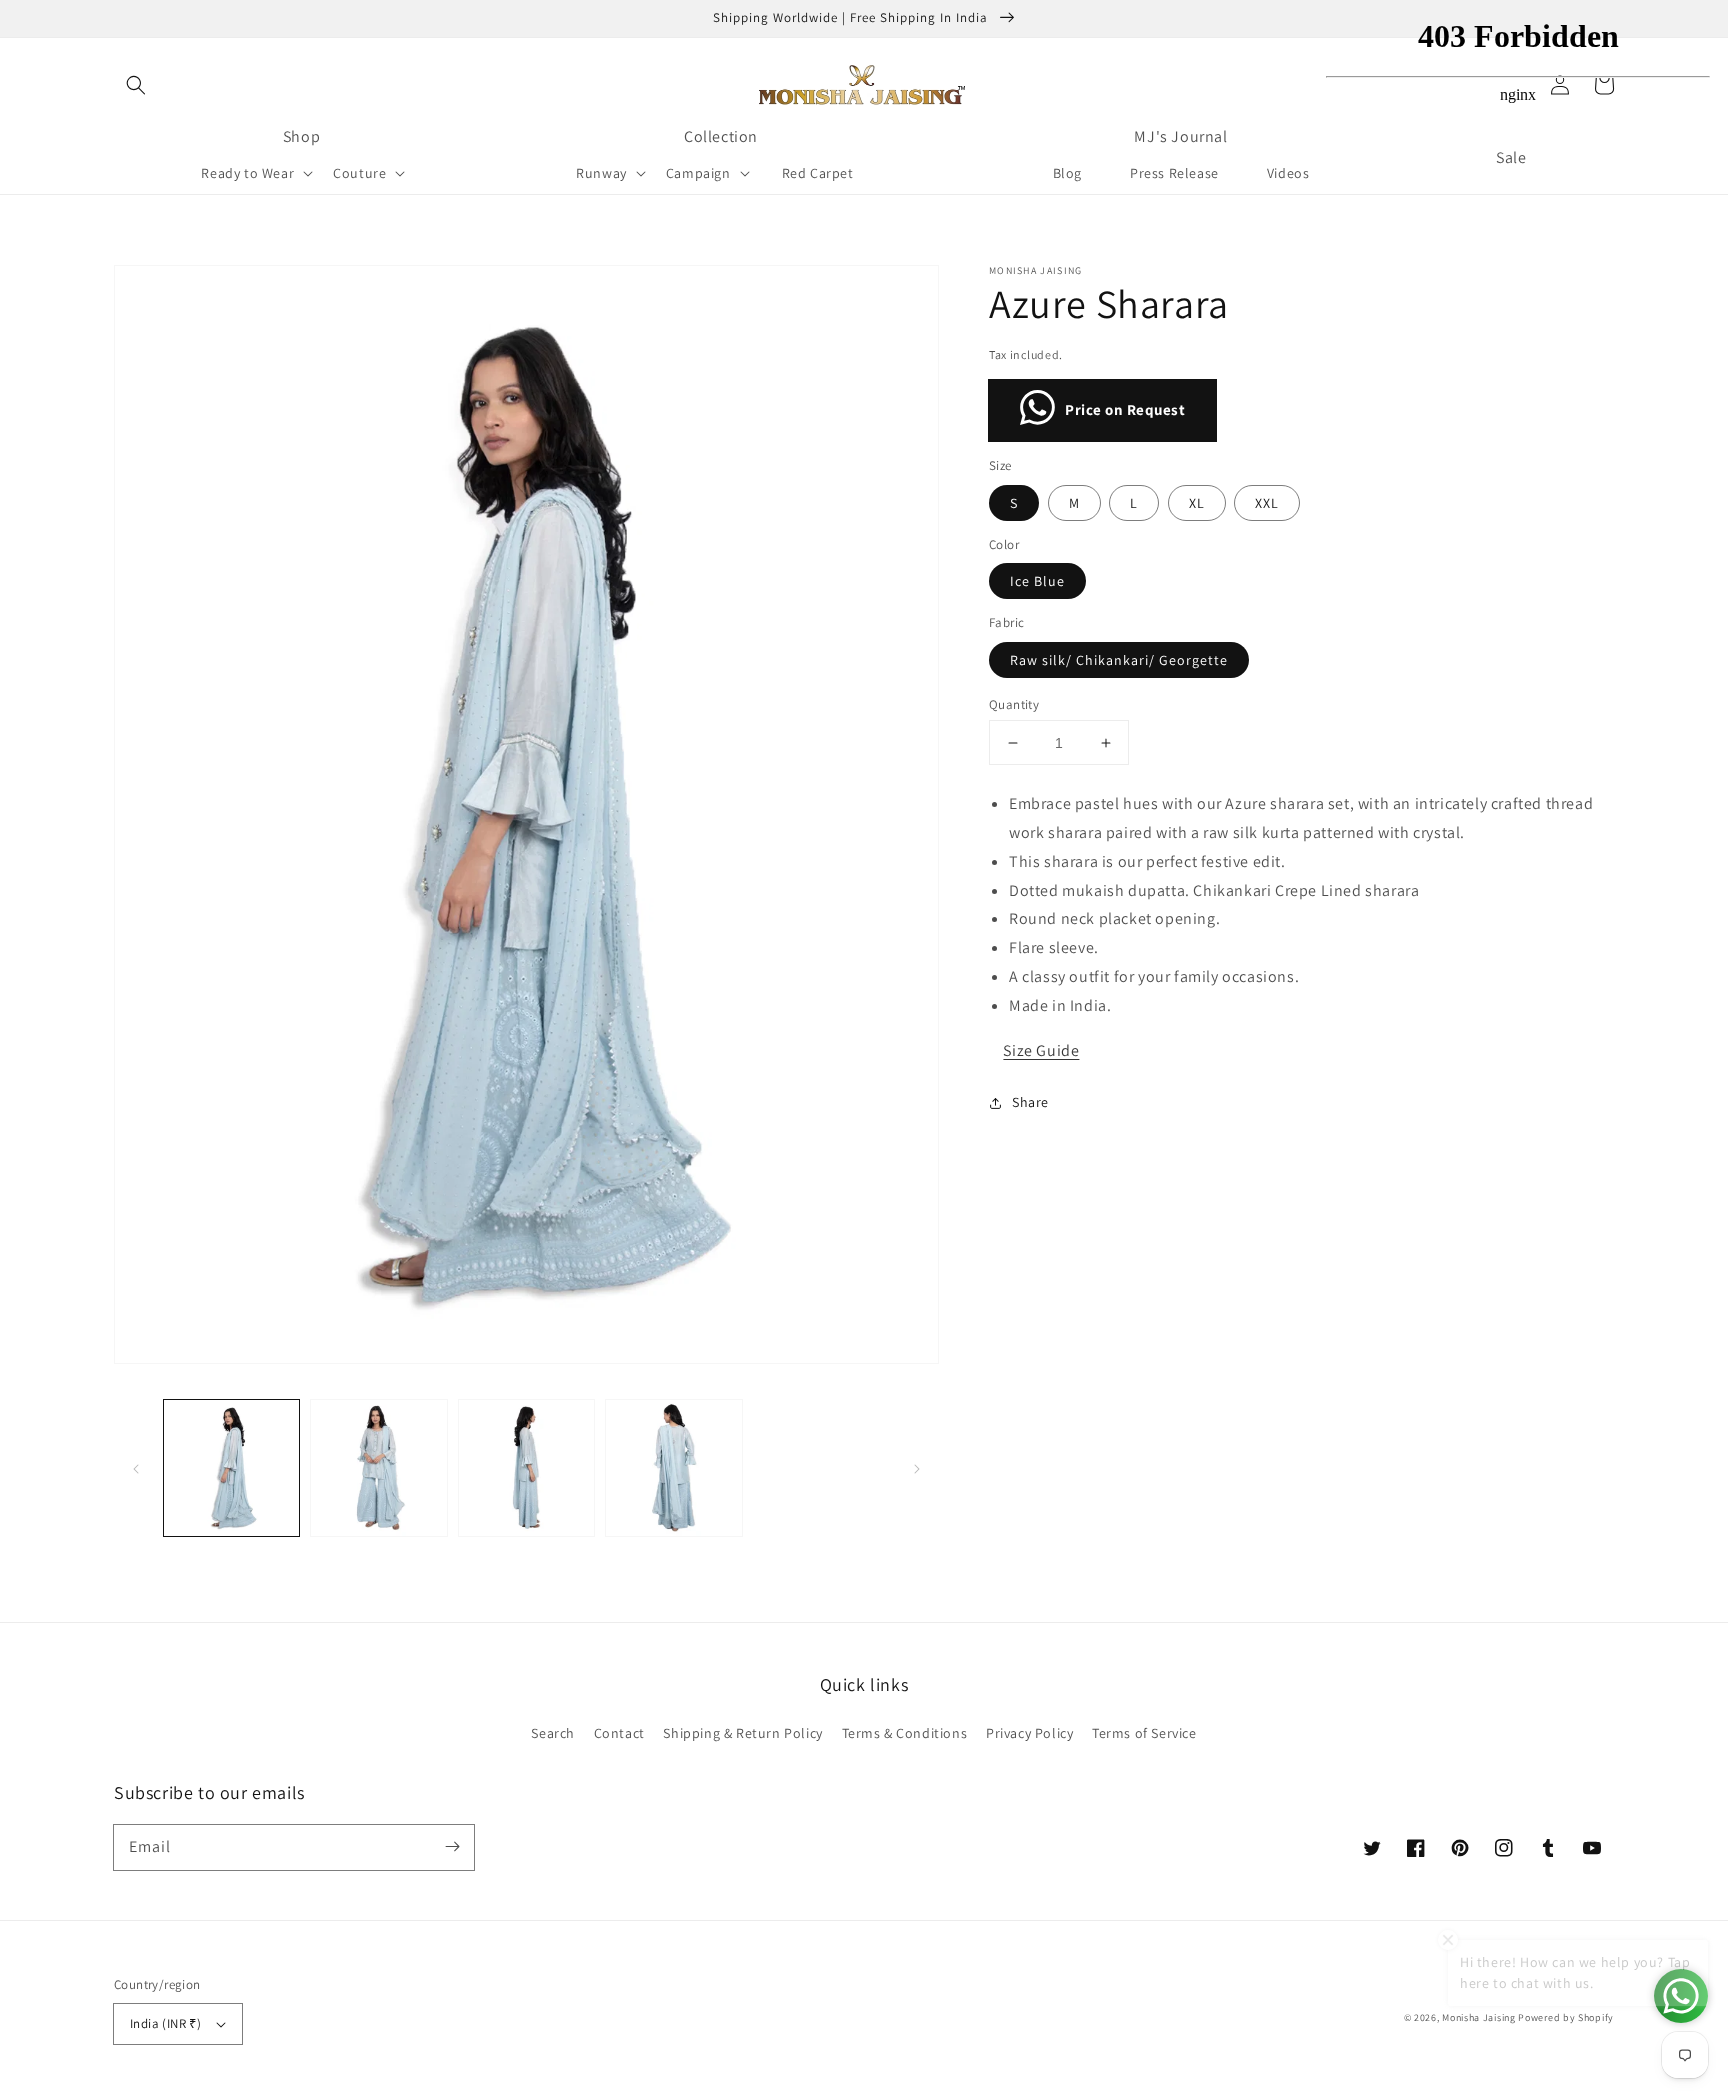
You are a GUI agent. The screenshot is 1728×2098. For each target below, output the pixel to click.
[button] (136, 85)
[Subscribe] (452, 1847)
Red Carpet (818, 173)
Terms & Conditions (905, 1733)
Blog (1067, 173)
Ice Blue (1037, 581)
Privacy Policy (1029, 1733)
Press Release (1174, 173)
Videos (1288, 173)
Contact (619, 1733)
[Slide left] (136, 1468)
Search (553, 1733)
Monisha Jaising (1479, 2017)
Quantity (1014, 704)
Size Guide (1041, 1050)
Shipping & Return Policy (742, 1733)
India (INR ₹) (165, 2023)
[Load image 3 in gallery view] (526, 1467)
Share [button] (1030, 1102)
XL (1197, 503)
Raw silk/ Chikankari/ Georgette (1119, 660)
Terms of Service (1144, 1733)
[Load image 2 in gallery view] (378, 1467)
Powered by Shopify (1566, 2017)
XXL (1267, 503)
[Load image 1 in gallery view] (231, 1467)
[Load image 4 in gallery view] (673, 1467)
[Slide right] (917, 1468)
